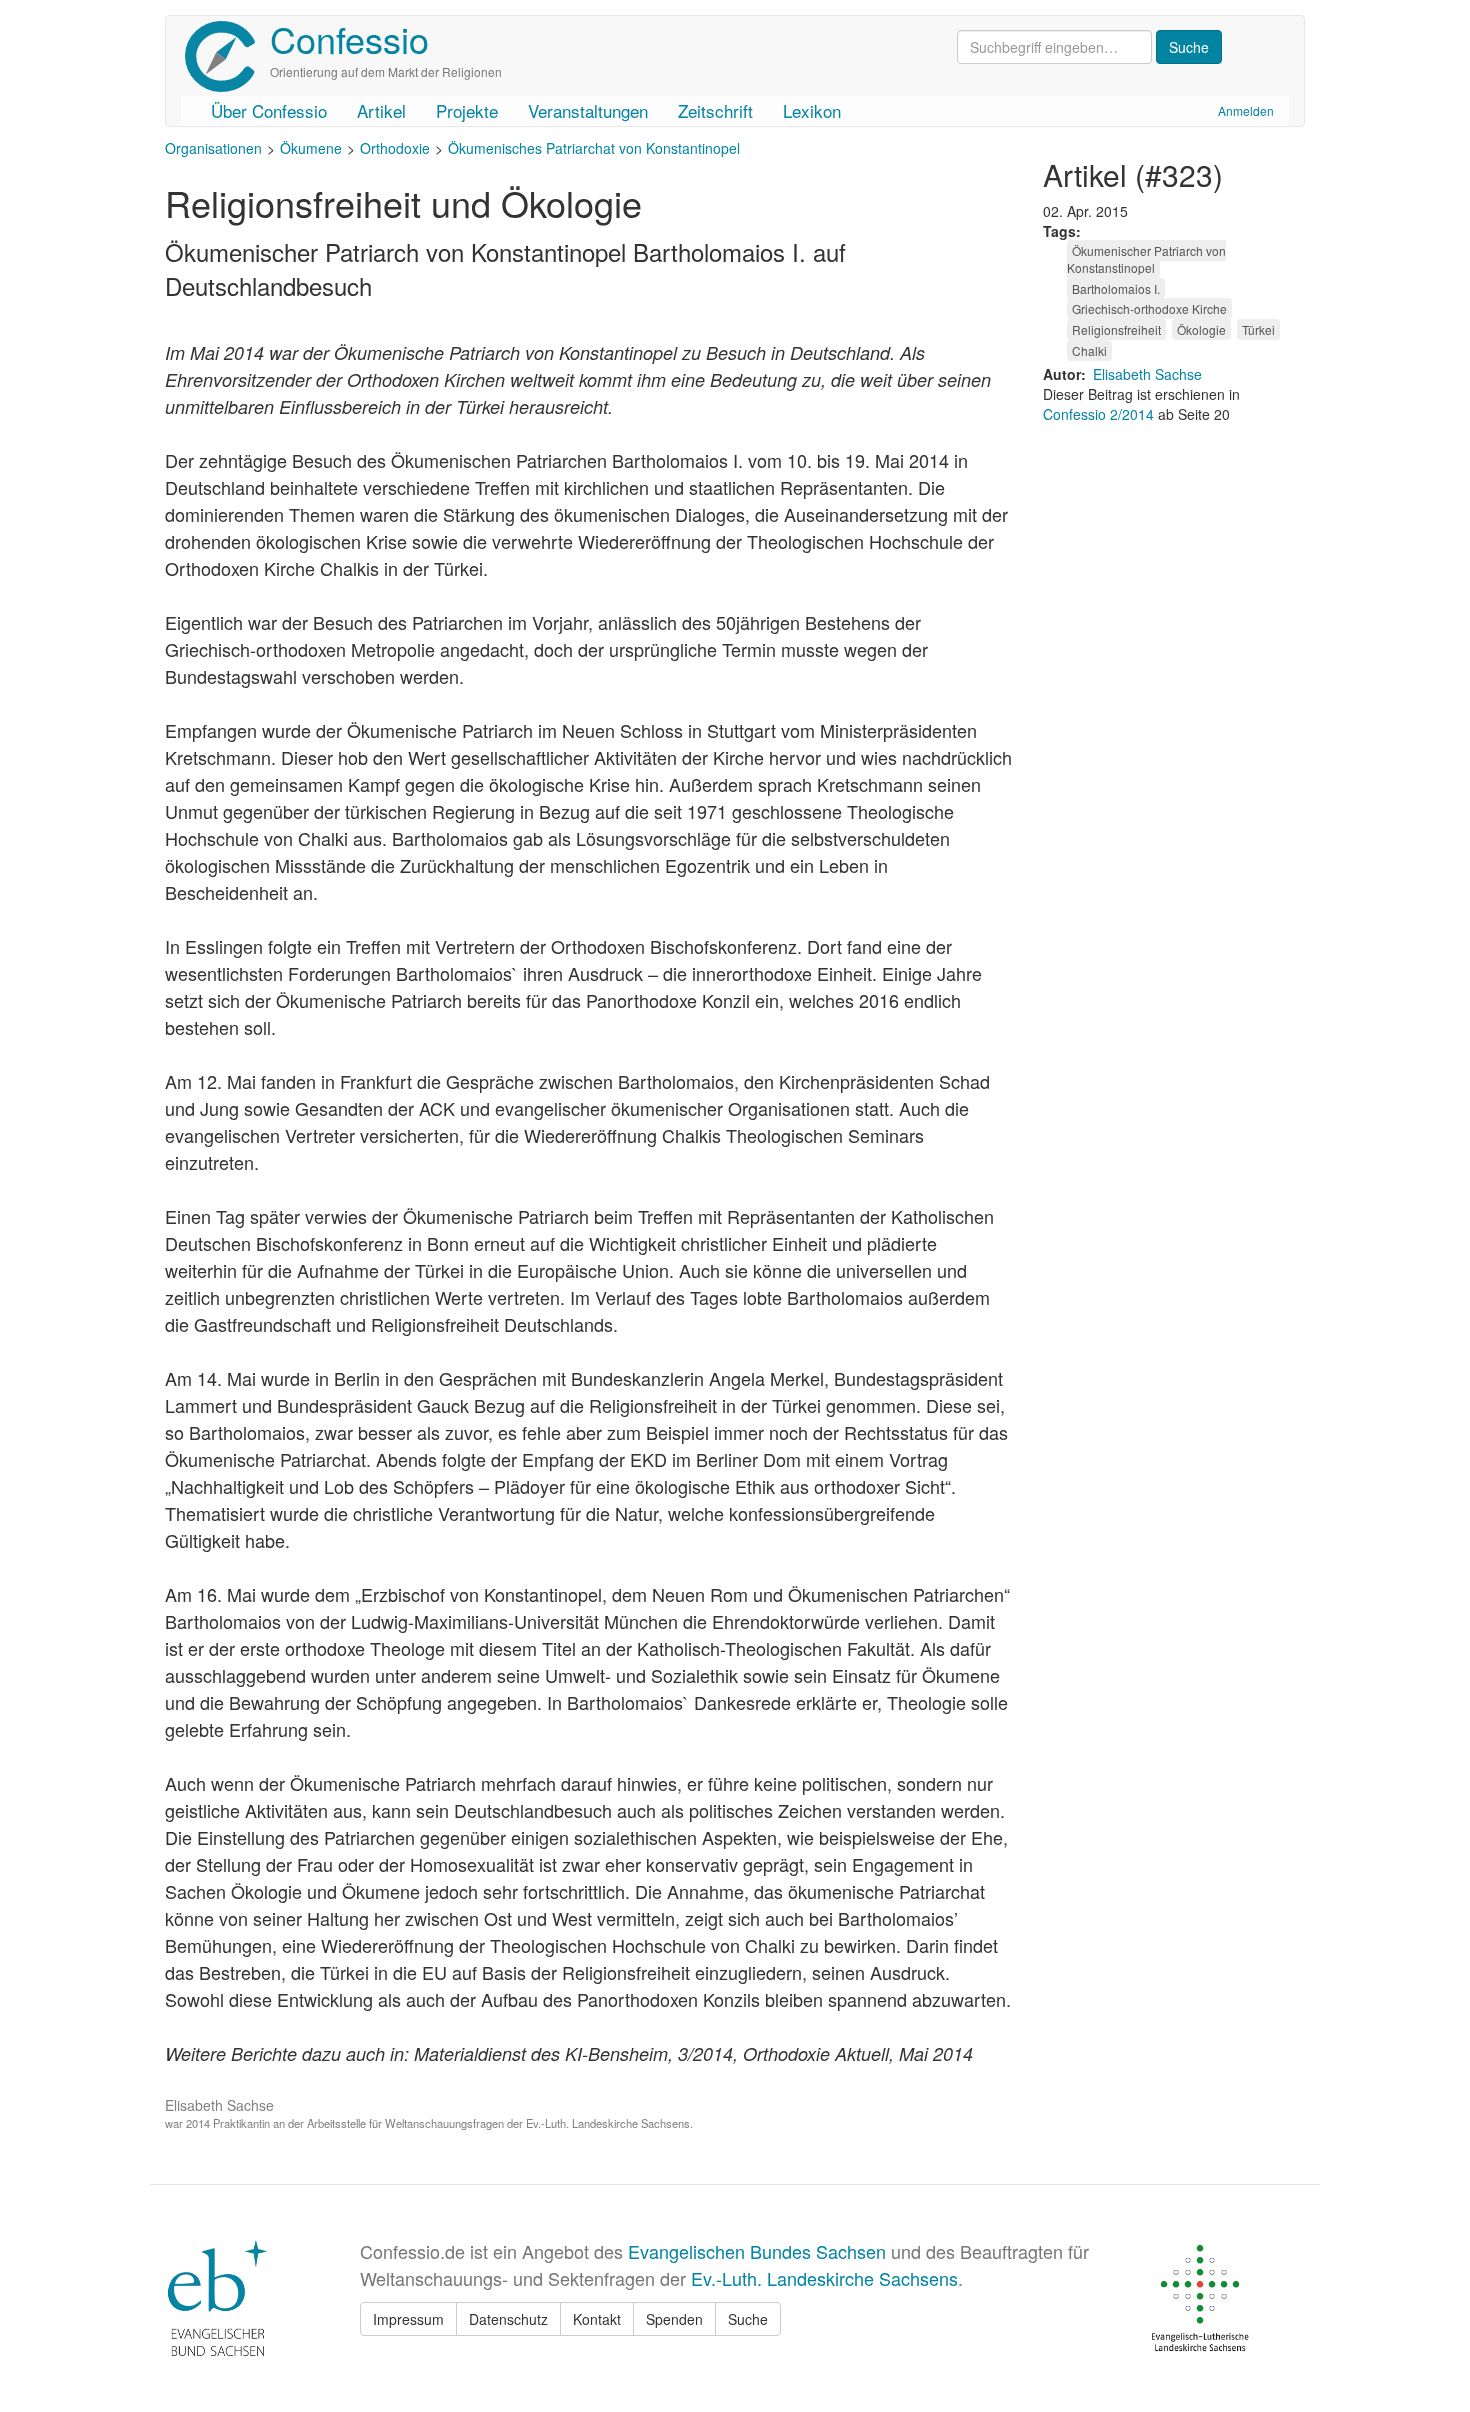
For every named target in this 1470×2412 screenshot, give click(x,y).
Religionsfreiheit (1116, 329)
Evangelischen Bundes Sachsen (757, 2251)
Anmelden (1246, 110)
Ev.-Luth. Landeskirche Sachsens (824, 2278)
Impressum (408, 2319)
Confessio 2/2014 (1100, 414)
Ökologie (1201, 329)
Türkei (1258, 329)
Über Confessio (269, 110)
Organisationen (213, 148)
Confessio (349, 38)
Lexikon (812, 110)
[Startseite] (227, 56)
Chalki (1089, 350)
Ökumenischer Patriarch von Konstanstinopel (1146, 259)
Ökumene (311, 148)
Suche (748, 2319)
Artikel (381, 110)
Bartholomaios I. (1116, 288)
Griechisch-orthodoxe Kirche (1149, 308)
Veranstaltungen (588, 110)
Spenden (674, 2319)
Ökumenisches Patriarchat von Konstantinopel (594, 148)
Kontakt (597, 2319)
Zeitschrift (715, 110)
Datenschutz (508, 2319)
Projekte (467, 110)
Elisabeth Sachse (1147, 374)
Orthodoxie (395, 148)
